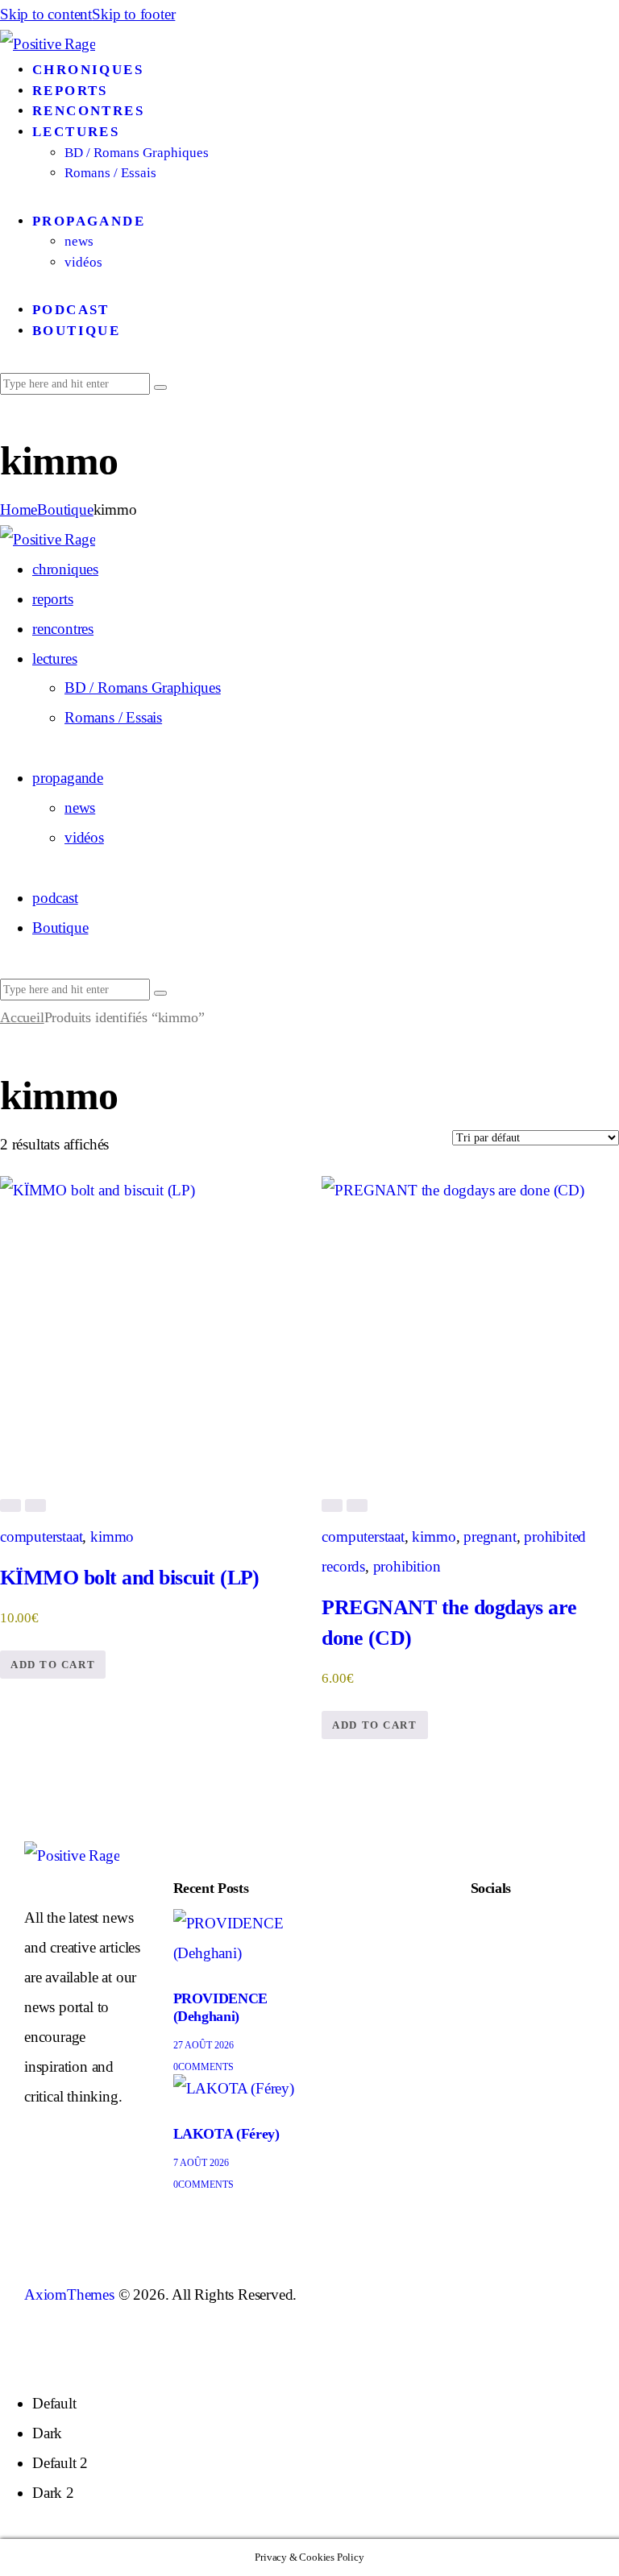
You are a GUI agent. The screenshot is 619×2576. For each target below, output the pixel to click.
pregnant (490, 1536)
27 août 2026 (204, 2045)
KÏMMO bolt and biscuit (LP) (130, 1578)
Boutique (65, 509)
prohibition (407, 1566)
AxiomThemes (69, 2294)
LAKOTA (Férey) (226, 2134)
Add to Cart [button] (53, 1665)
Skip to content (46, 14)
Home (19, 509)
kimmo (112, 1536)
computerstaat (41, 1536)
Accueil (22, 1017)
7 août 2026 (201, 2163)
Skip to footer (133, 14)
